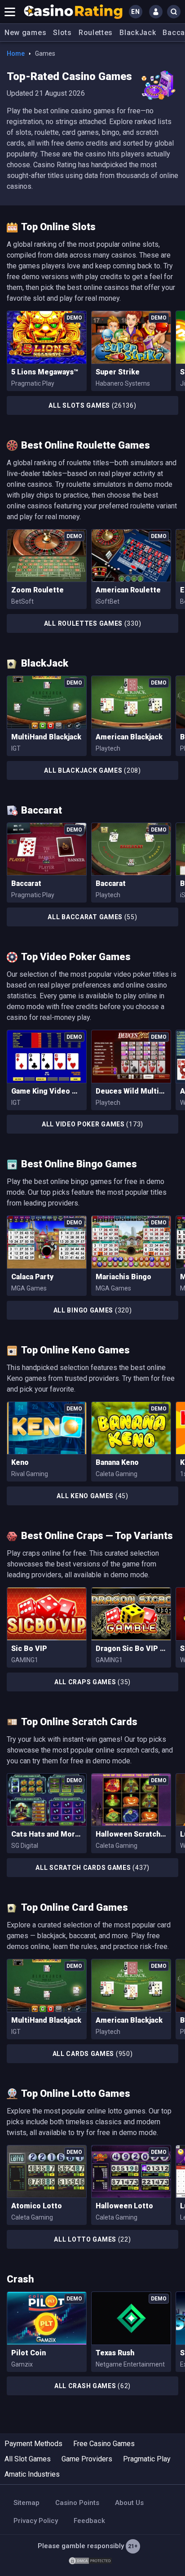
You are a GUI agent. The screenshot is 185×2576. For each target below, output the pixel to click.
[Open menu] (10, 12)
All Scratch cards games (92, 1868)
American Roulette (128, 590)
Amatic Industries (32, 2474)
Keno (20, 1462)
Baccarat (26, 883)
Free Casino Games (104, 2444)
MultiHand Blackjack (46, 737)
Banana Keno (117, 1462)
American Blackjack (129, 737)
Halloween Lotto (124, 2206)
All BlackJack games (92, 770)
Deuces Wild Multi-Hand (131, 1091)
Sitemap (26, 2503)
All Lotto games (92, 2239)
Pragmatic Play (147, 2459)
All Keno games (92, 1496)
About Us (129, 2503)
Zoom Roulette (37, 590)
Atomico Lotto (37, 2206)
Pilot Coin (29, 2353)
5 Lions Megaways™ (45, 372)
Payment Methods (33, 2444)
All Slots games (92, 405)
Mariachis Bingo (123, 1277)
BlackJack (138, 33)
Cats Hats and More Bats (47, 1834)
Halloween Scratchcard (131, 1834)
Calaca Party (32, 1277)
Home (16, 53)
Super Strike (118, 372)
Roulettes (96, 33)
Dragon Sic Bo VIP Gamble (131, 1648)
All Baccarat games (92, 917)
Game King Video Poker (47, 1091)
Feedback (89, 2521)
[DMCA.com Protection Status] (90, 2560)
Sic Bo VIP (29, 1648)
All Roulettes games (93, 623)
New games (25, 33)
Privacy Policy (36, 2521)
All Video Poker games (92, 1124)
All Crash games (92, 2386)
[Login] (156, 12)
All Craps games (92, 1682)
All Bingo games (93, 1310)
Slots (62, 33)
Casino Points (77, 2503)
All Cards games (93, 2054)
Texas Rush (115, 2353)
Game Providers (87, 2459)
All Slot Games (28, 2459)
